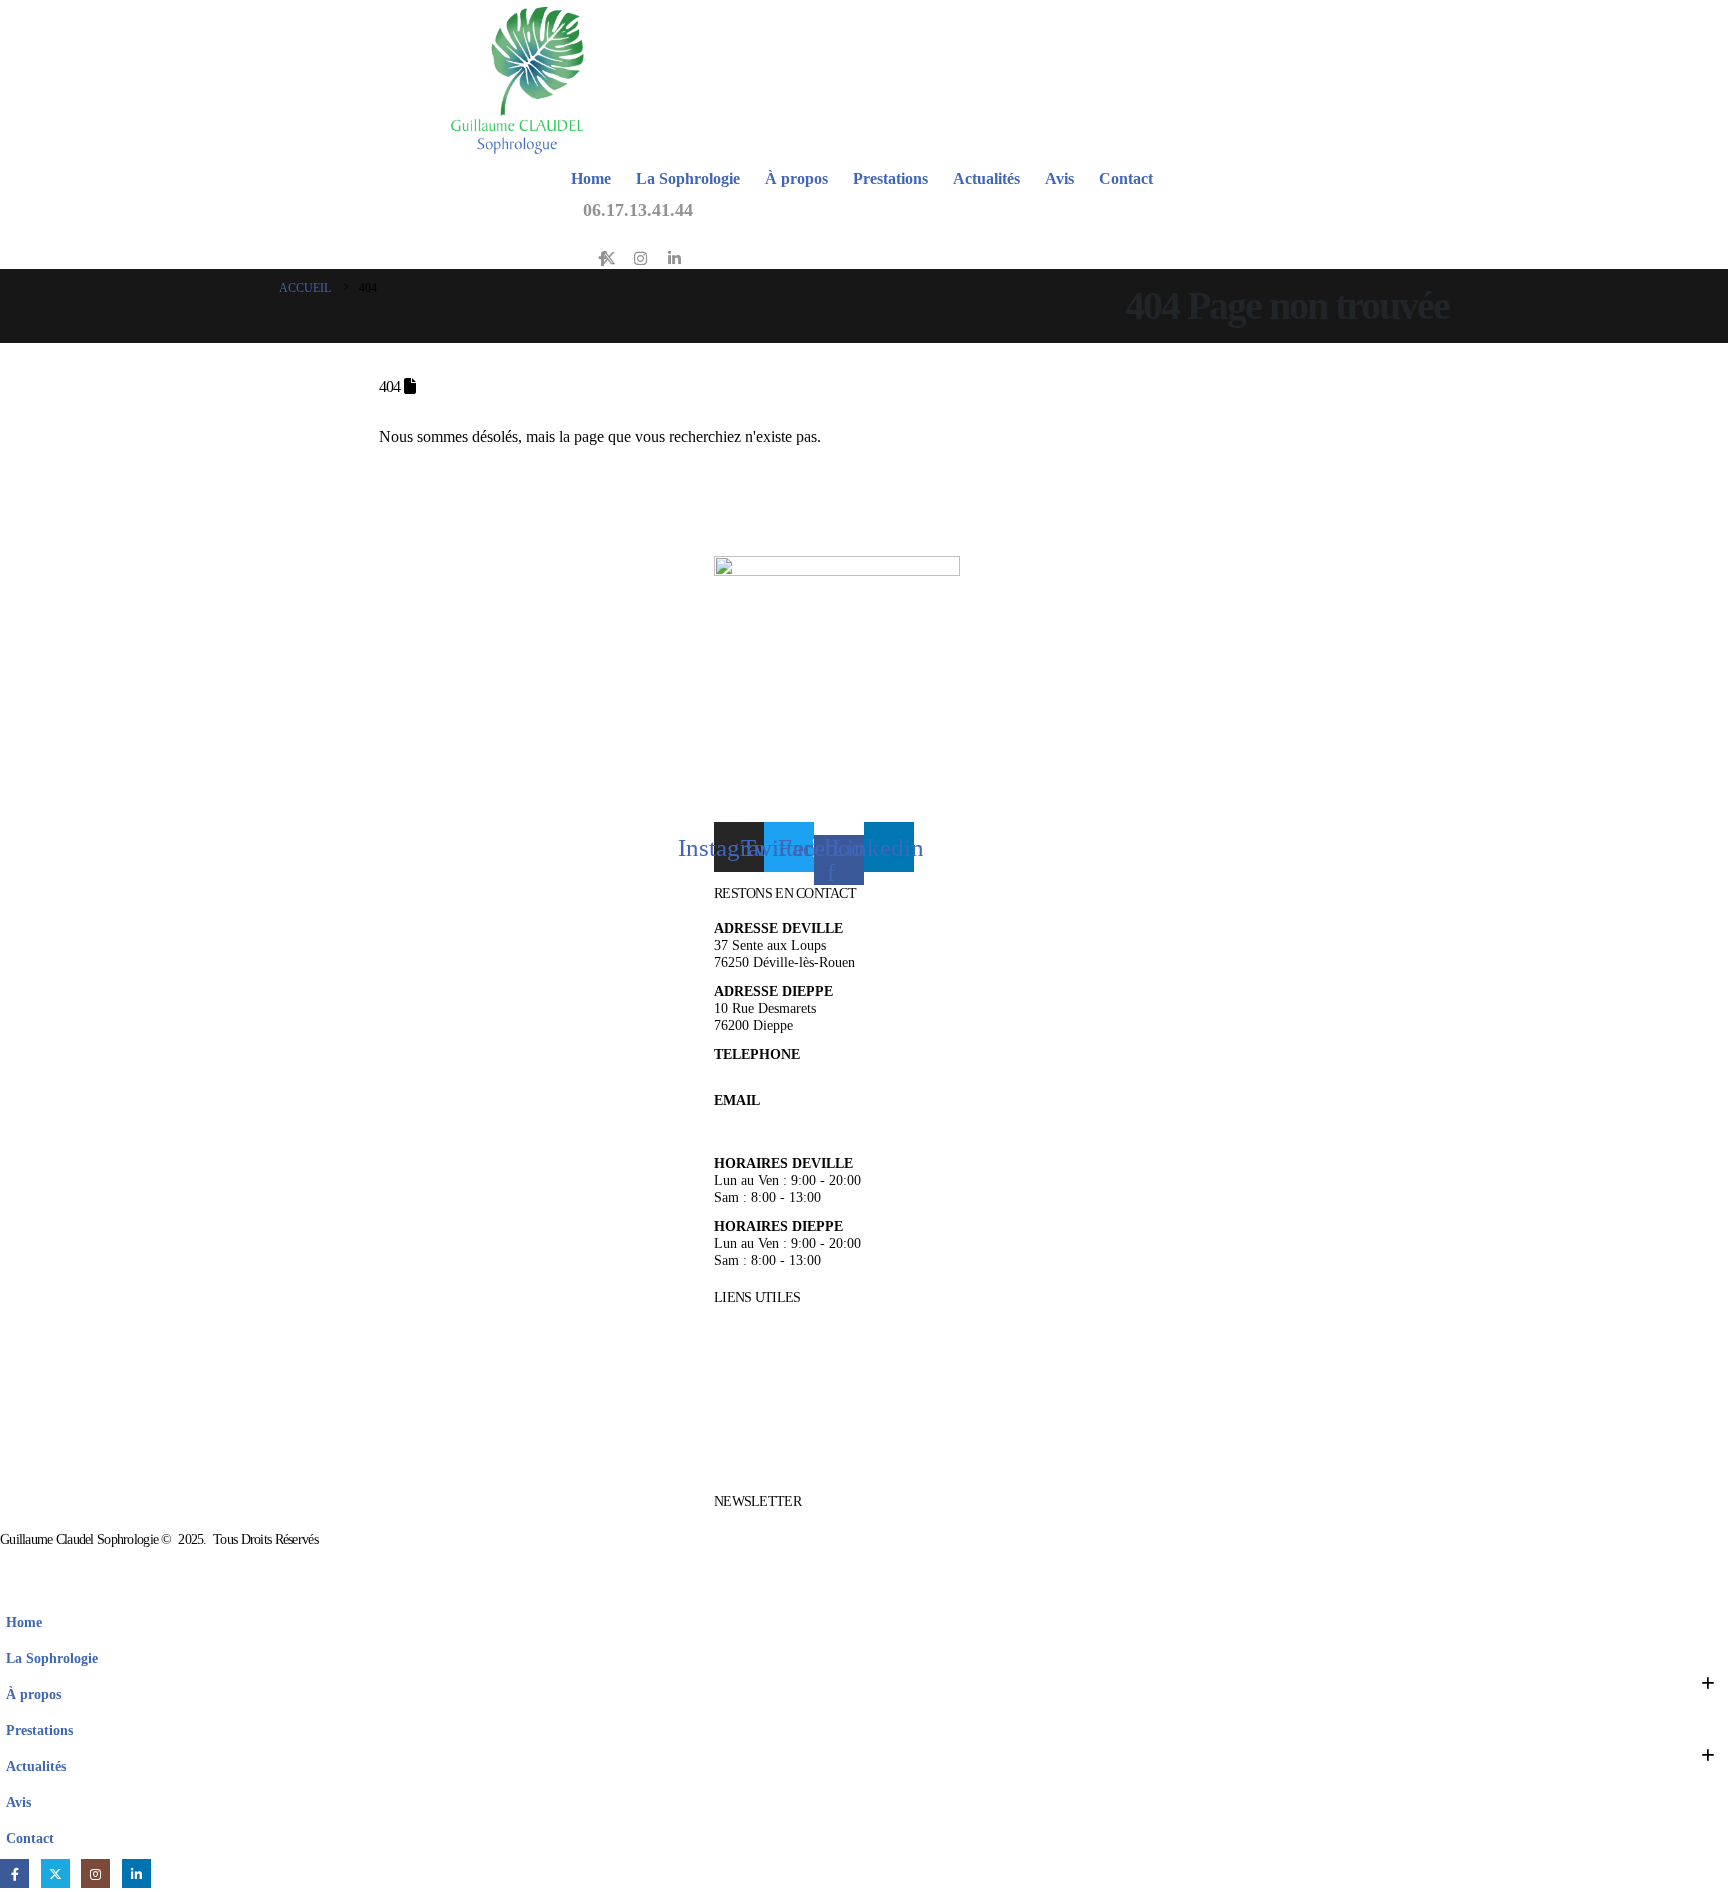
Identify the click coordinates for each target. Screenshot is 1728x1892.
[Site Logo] (517, 80)
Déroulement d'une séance (787, 1390)
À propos (796, 178)
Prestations (890, 178)
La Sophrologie (688, 178)
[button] (12, 1589)
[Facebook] (14, 1873)
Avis (1059, 178)
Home (591, 178)
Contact (1126, 178)
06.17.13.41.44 (638, 210)
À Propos (740, 1318)
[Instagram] (640, 257)
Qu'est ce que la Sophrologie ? (800, 1366)
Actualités (986, 178)
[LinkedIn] (674, 257)
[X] (608, 257)
